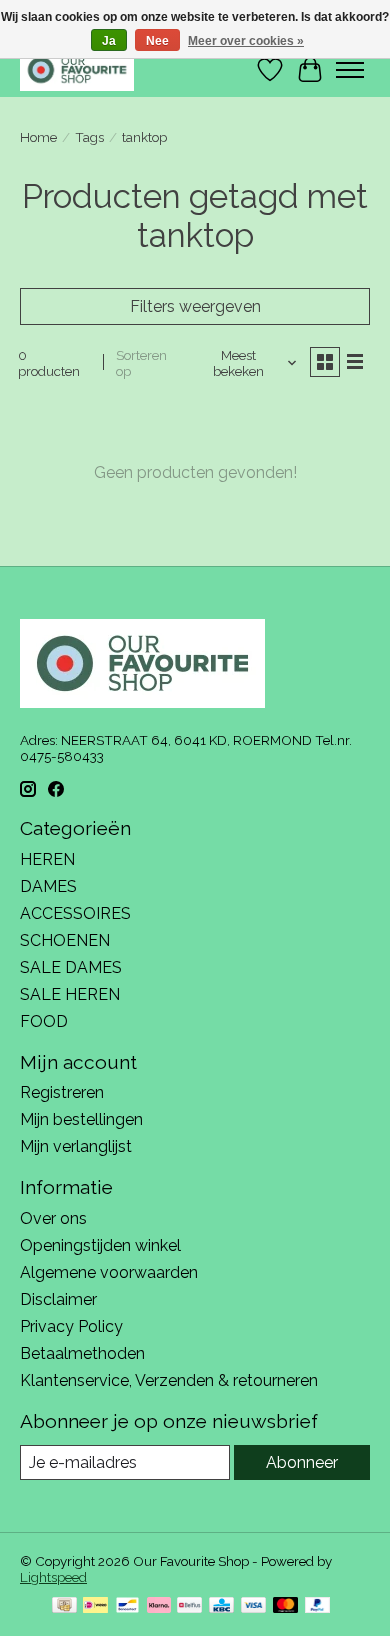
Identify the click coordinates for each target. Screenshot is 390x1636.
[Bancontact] (127, 1606)
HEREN (47, 859)
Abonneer (302, 1462)
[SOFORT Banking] (159, 1606)
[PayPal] (318, 1606)
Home (38, 137)
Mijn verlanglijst (76, 1146)
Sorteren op (141, 363)
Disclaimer (58, 1299)
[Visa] (254, 1606)
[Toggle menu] (350, 70)
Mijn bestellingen (81, 1119)
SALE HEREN (70, 994)
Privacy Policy (71, 1326)
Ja (109, 41)
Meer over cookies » (246, 41)
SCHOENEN (65, 940)
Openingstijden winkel (100, 1245)
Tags (89, 137)
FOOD (44, 1021)
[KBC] (221, 1606)
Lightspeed (53, 1577)
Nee (157, 41)
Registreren (62, 1092)
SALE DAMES (71, 967)
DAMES (48, 886)
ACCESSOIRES (75, 913)
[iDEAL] (95, 1606)
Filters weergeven (195, 306)
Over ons (53, 1218)
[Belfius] (189, 1606)
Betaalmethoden (82, 1353)
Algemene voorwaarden (109, 1272)
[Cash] (64, 1606)
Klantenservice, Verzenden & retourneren (169, 1380)
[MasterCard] (286, 1606)
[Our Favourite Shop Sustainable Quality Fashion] (77, 69)
